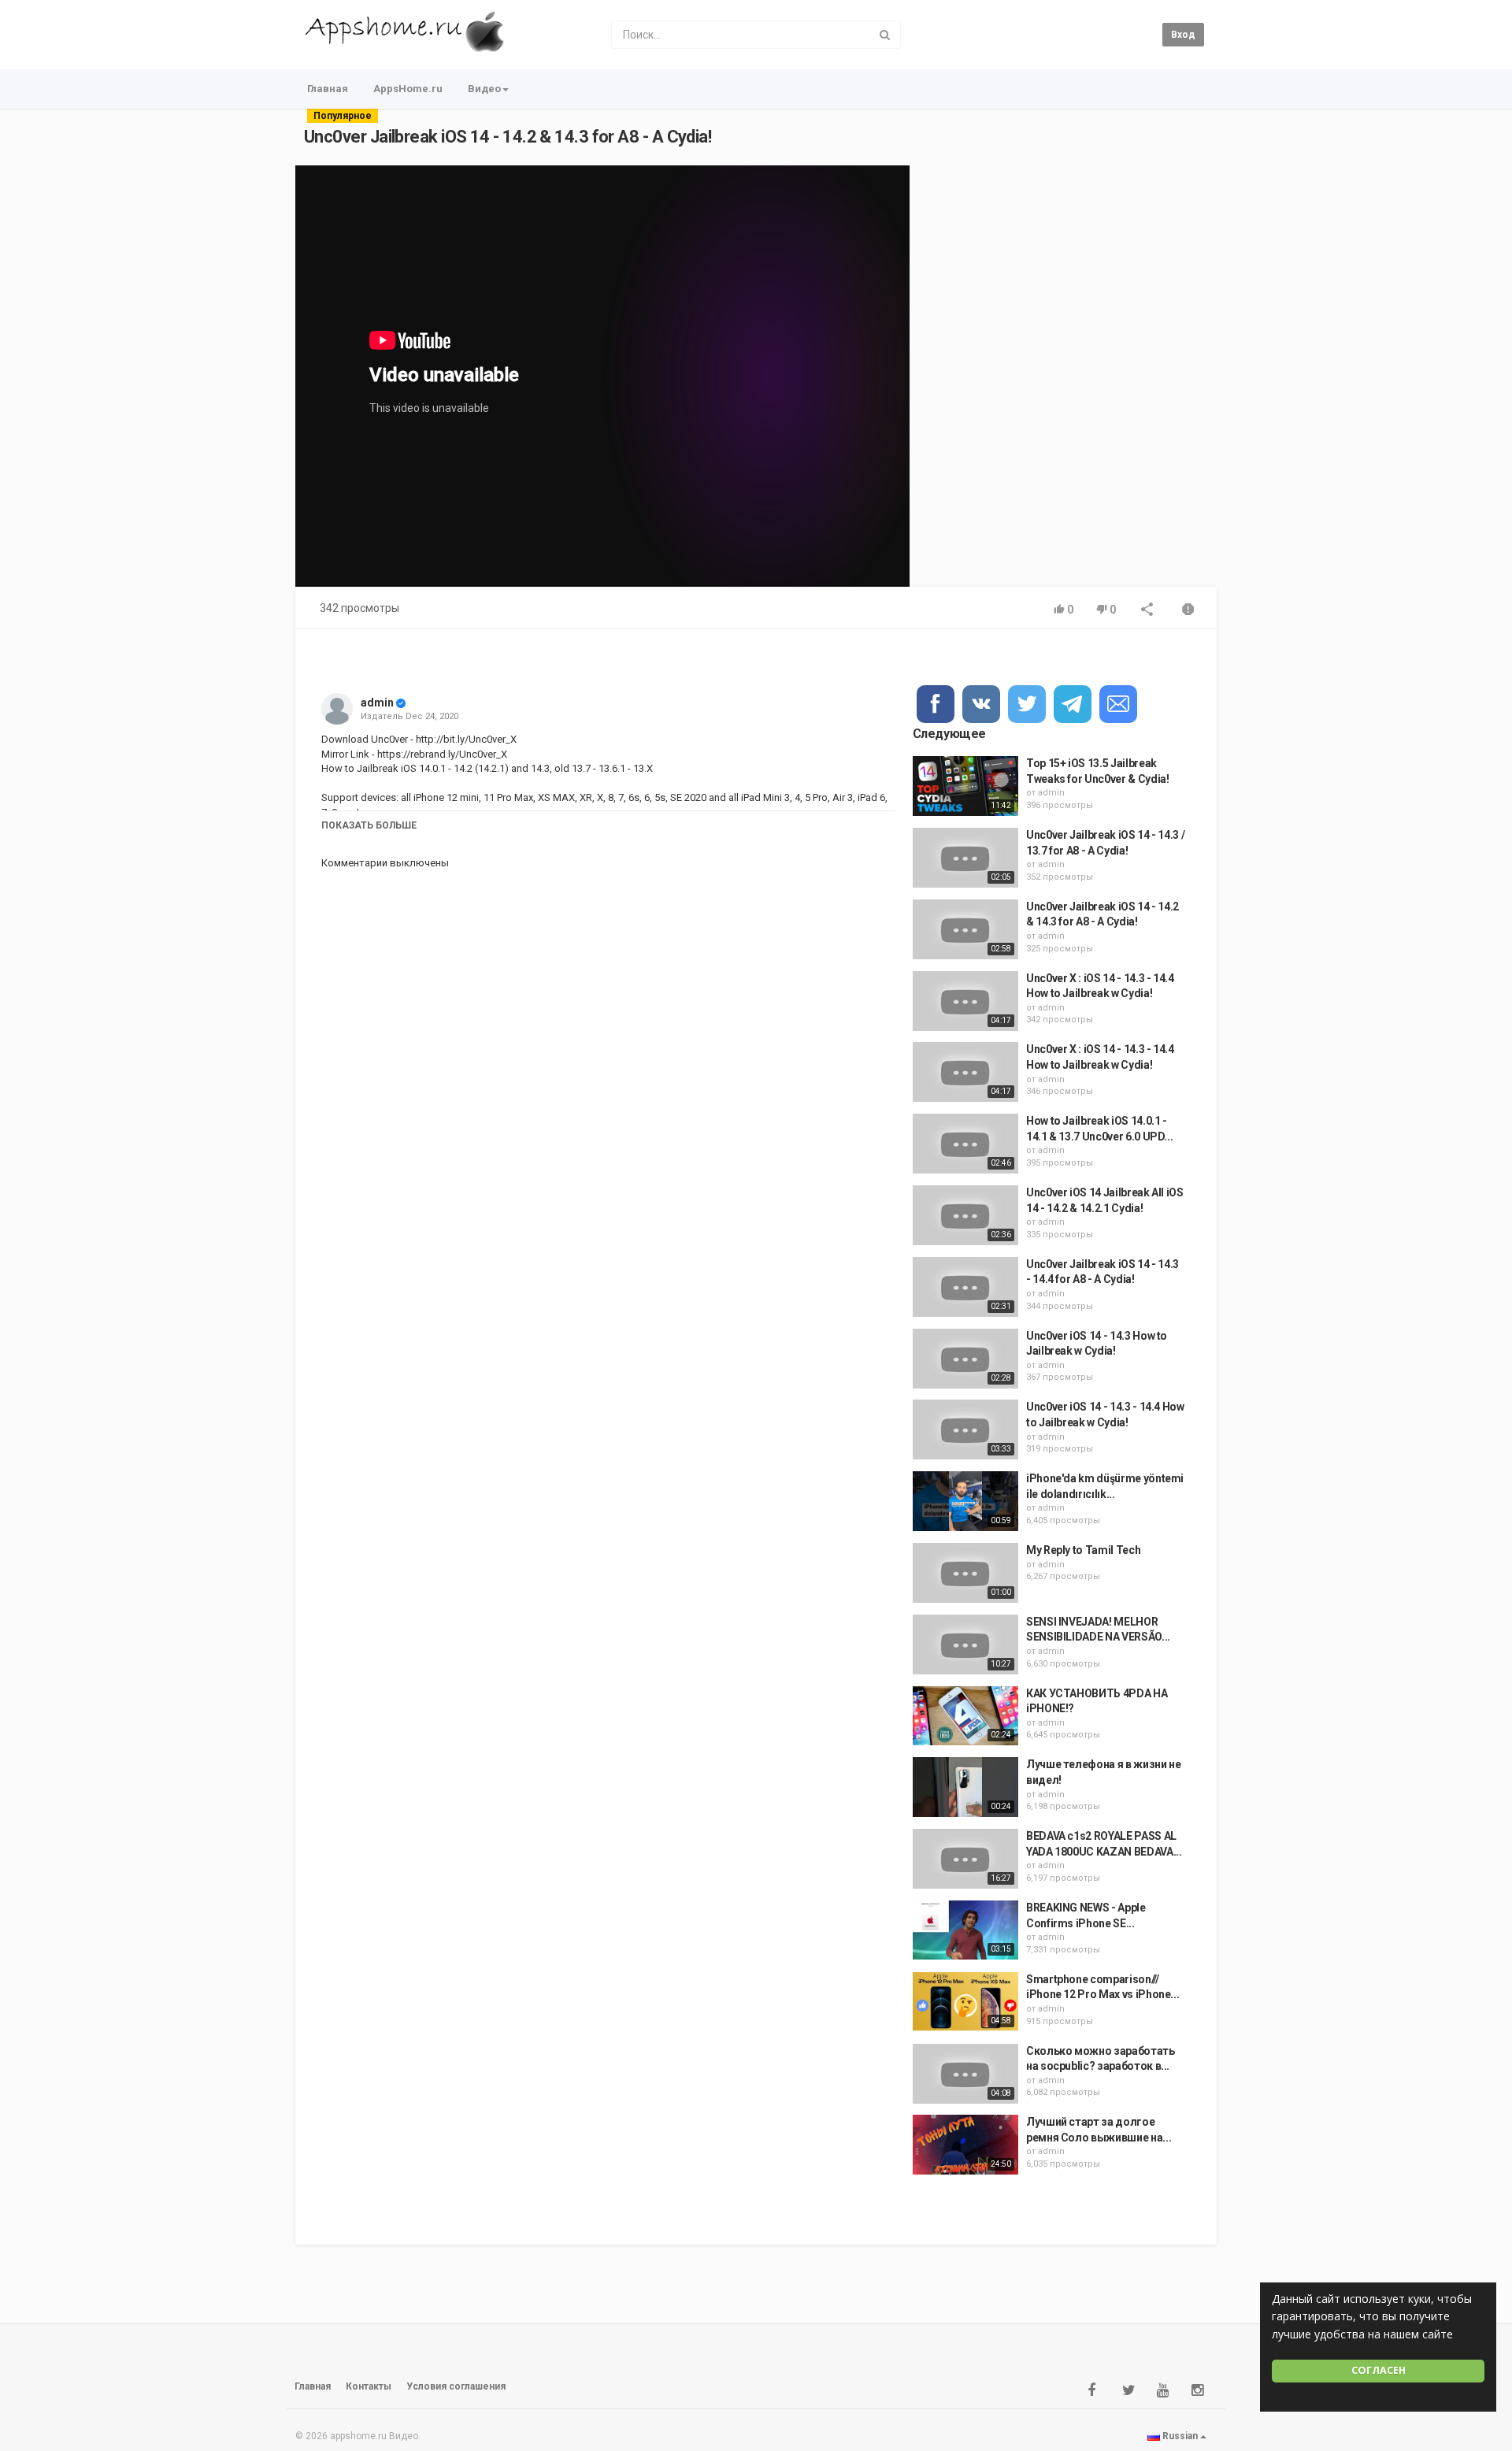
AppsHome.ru (408, 89)
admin (377, 703)
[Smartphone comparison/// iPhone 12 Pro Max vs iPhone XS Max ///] (965, 2002)
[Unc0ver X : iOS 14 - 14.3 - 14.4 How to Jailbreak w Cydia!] (965, 1001)
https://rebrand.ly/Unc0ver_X (441, 754)
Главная (328, 89)
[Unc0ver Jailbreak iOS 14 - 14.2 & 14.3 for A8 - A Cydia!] (965, 929)
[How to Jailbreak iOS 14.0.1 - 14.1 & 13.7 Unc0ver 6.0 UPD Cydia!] (965, 1144)
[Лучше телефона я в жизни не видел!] (965, 1787)
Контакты (369, 2386)
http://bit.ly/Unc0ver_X (465, 739)
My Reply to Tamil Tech (1083, 1550)
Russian (1180, 2436)
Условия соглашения (456, 2386)
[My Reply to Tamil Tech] (965, 1573)
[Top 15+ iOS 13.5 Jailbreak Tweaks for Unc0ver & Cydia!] (965, 786)
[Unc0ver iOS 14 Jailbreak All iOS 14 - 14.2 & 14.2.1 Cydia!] (965, 1215)
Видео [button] (484, 89)
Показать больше (369, 825)
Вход (1183, 35)
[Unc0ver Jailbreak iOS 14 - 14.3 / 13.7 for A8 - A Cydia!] (965, 858)
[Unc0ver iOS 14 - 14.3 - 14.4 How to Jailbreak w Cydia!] (965, 1429)
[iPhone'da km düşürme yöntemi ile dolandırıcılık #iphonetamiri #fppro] (965, 1501)
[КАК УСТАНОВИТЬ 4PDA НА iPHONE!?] (965, 1716)
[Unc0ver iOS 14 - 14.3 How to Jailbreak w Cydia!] (965, 1359)
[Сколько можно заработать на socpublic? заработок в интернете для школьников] (965, 2074)
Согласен (1379, 2370)
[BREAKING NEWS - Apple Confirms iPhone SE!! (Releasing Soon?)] (965, 1930)
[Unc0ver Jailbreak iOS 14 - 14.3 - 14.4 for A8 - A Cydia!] (965, 1287)
